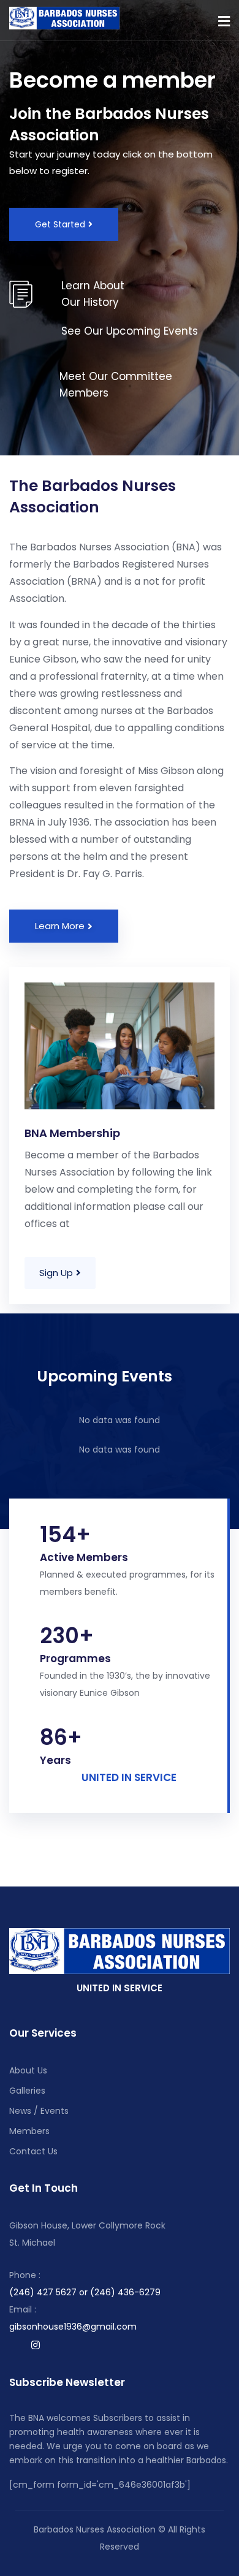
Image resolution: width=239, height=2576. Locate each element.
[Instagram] (36, 2345)
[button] (224, 21)
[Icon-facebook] (12, 2345)
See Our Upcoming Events (130, 331)
